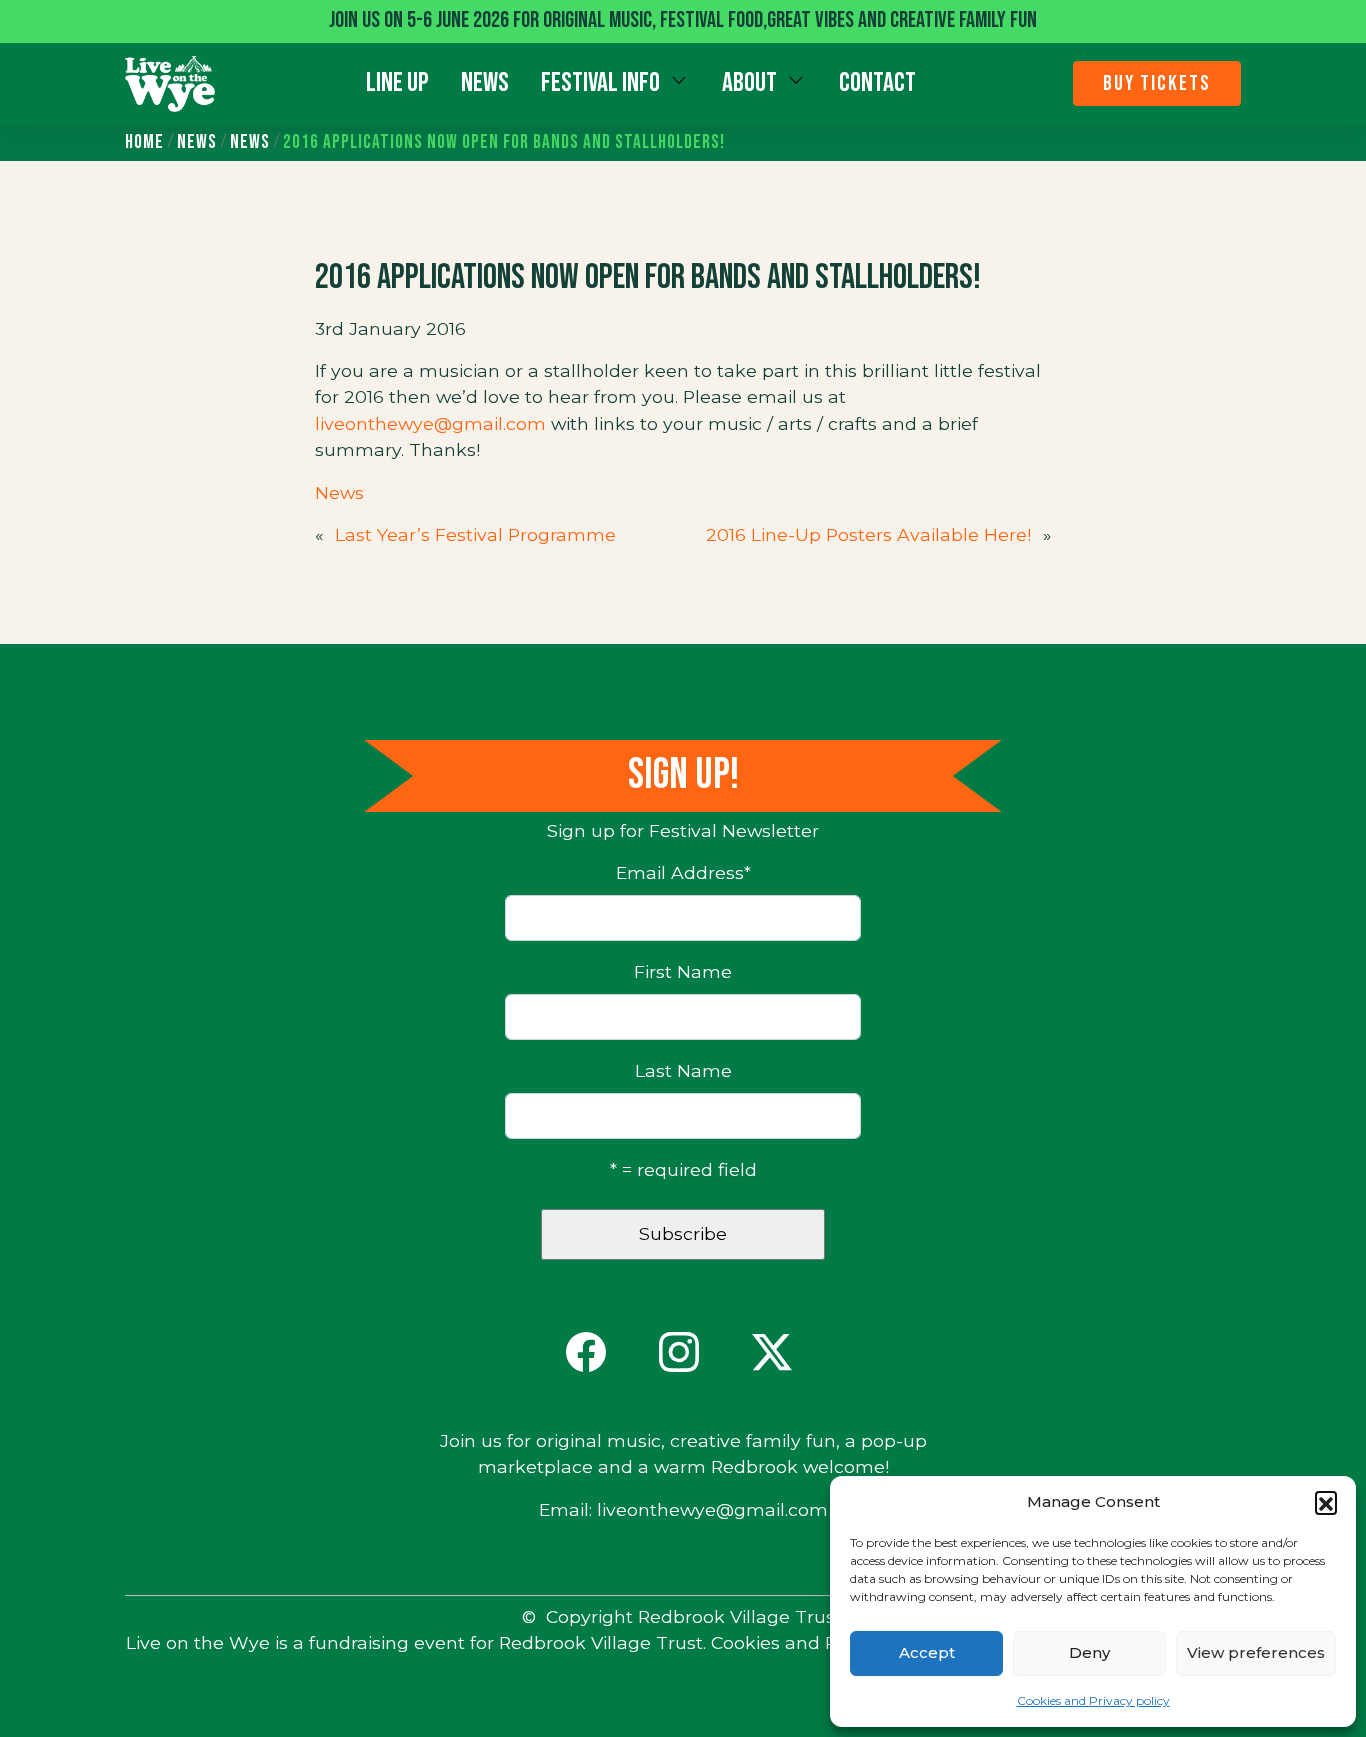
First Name (683, 971)
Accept (927, 1652)
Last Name (683, 1070)
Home (144, 142)
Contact (877, 83)
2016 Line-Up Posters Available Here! (868, 534)
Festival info (600, 83)
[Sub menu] (679, 80)
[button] (1326, 1502)
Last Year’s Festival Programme (475, 534)
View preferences (1256, 1652)
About (749, 83)
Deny (1089, 1652)
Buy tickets (1157, 83)
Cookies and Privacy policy (1093, 1700)
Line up (397, 83)
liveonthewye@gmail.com (430, 423)
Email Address (683, 872)
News (485, 83)
